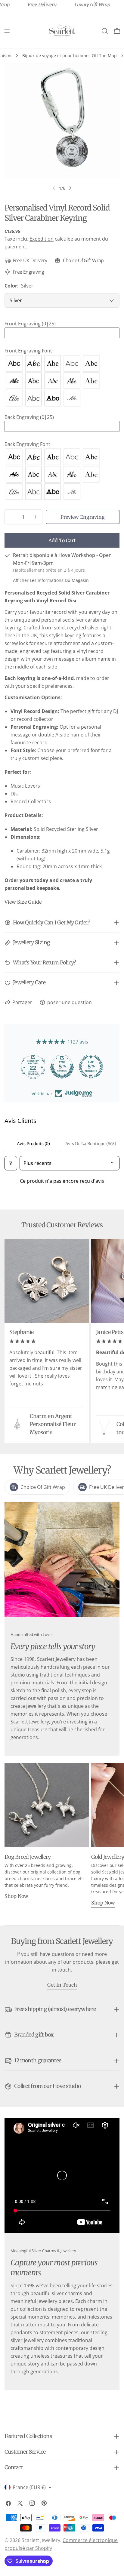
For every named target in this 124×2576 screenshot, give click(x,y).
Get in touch (62, 1985)
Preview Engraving (83, 517)
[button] (62, 324)
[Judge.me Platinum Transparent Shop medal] (62, 1067)
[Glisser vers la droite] (70, 188)
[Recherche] (105, 31)
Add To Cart (62, 540)
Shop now (16, 1896)
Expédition (42, 239)
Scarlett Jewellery (41, 2540)
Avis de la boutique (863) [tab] (91, 1144)
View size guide (23, 902)
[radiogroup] (62, 381)
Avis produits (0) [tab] (33, 1144)
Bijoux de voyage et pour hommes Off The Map (70, 55)
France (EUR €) (29, 2487)
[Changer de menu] (7, 31)
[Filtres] (11, 1163)
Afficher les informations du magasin (51, 580)
